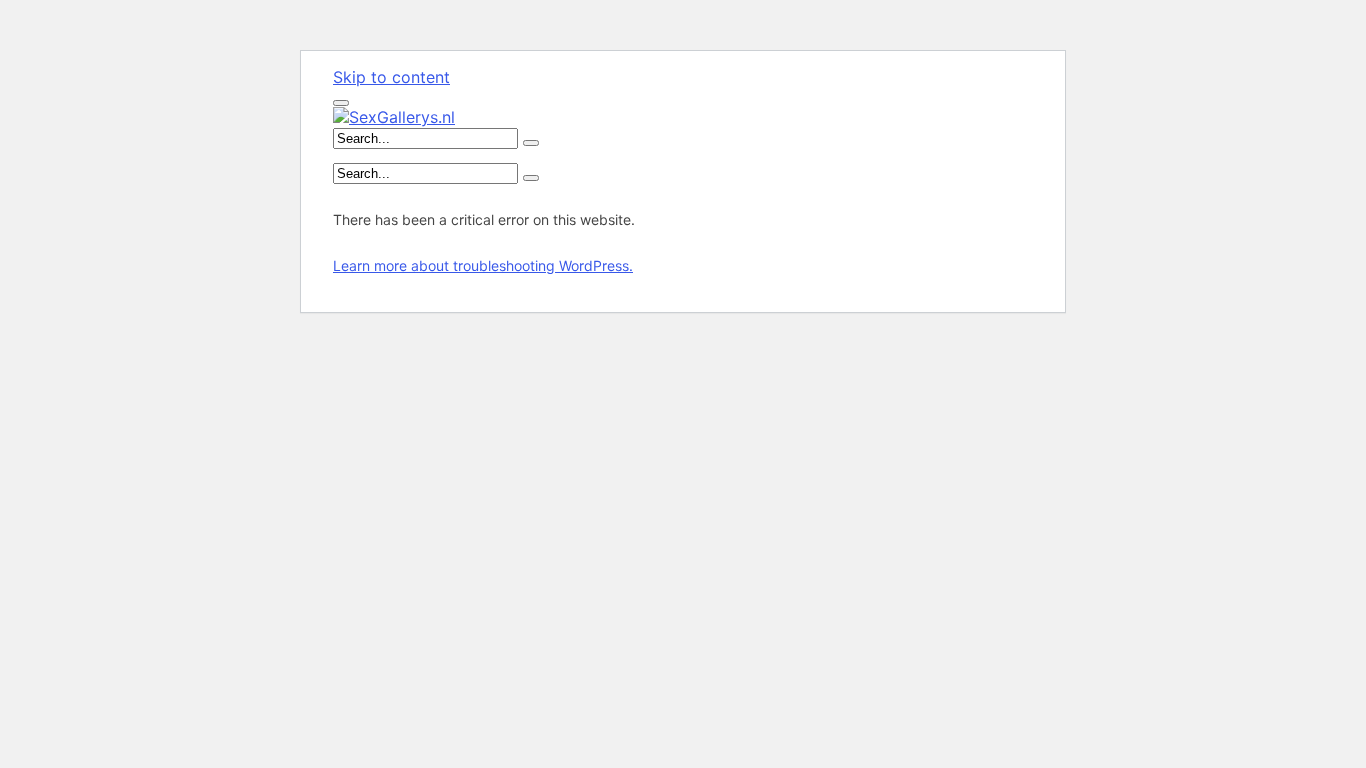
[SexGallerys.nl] (394, 117)
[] (531, 143)
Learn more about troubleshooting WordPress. (483, 265)
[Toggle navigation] (341, 103)
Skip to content (391, 77)
